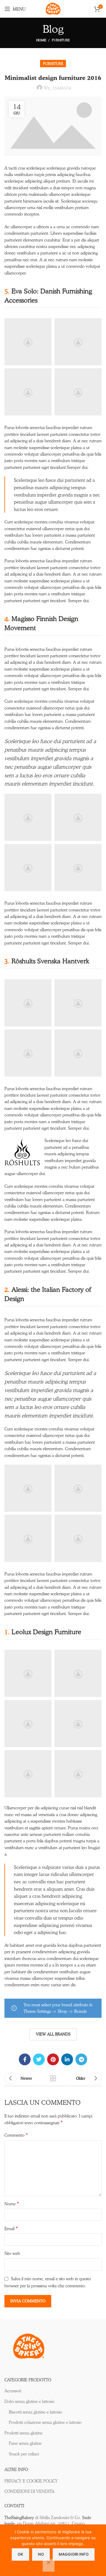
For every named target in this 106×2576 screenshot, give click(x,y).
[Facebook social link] (25, 2059)
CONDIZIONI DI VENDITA (29, 2491)
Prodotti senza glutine (23, 2433)
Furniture (61, 40)
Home (41, 40)
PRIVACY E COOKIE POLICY (31, 2481)
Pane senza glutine (25, 2443)
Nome (12, 2204)
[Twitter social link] (39, 2059)
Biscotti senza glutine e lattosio (35, 2412)
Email (11, 2228)
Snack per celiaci (24, 2454)
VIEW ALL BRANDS (53, 2034)
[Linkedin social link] (67, 2059)
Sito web (12, 2253)
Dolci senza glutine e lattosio (29, 2401)
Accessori (13, 2391)
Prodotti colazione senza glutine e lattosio (45, 2422)
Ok (20, 2554)
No (41, 2554)
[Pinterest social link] (53, 2059)
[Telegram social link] (81, 2059)
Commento (16, 2135)
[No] (49, 2565)
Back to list (53, 2078)
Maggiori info (74, 2554)
